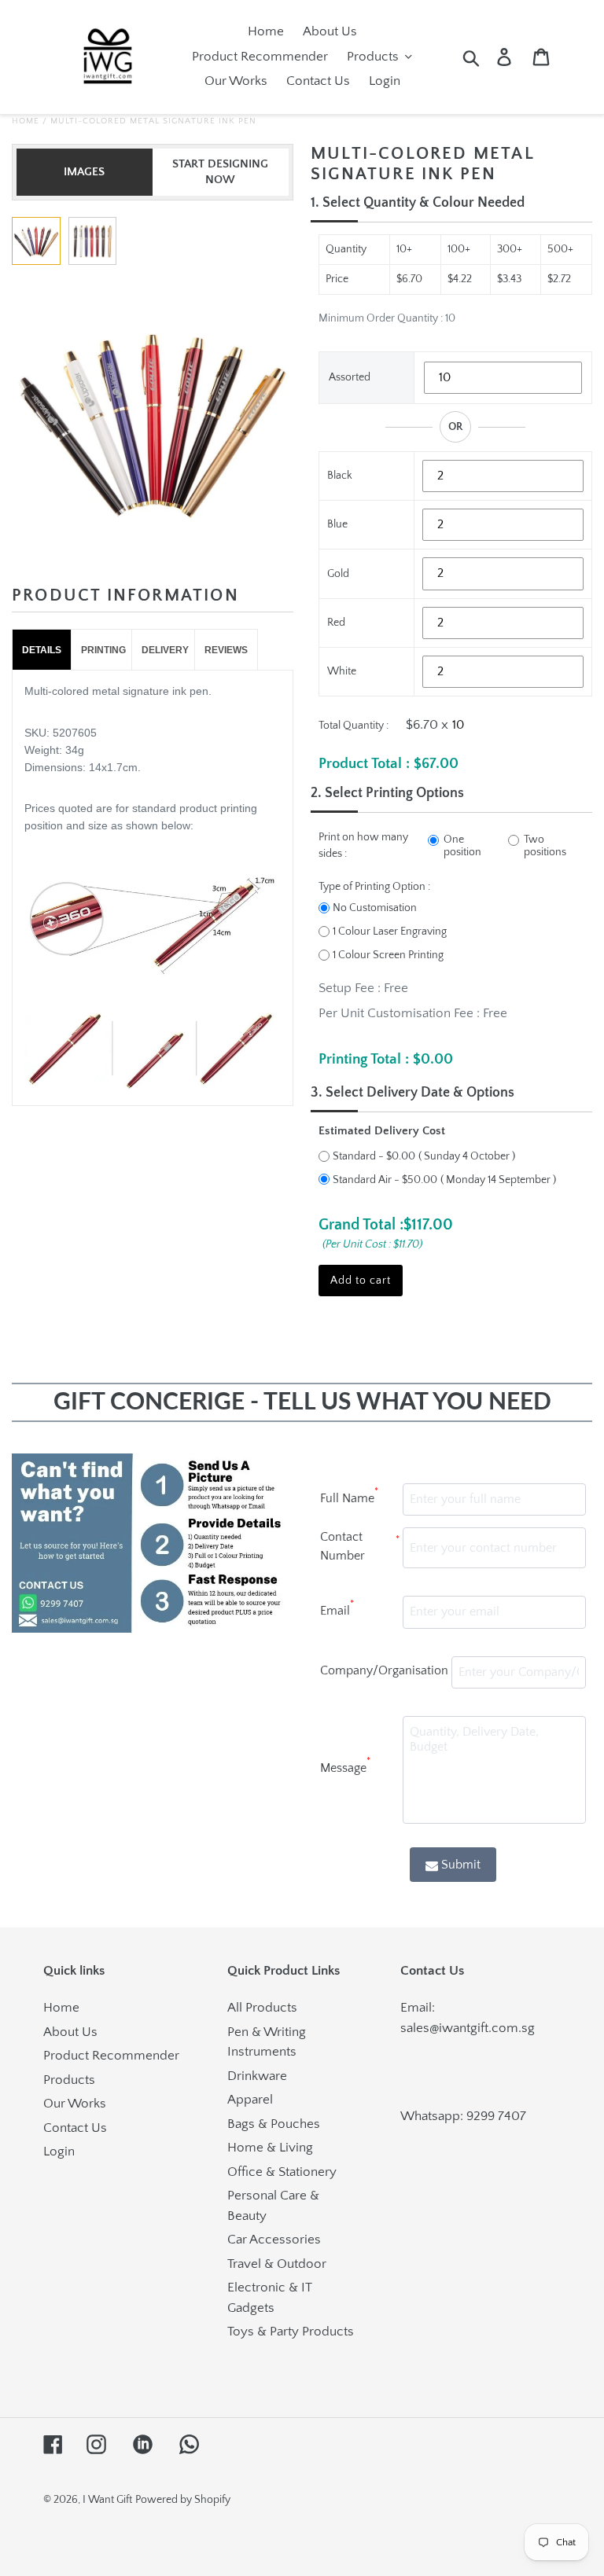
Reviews (226, 650)
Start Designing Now (220, 172)
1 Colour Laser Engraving (390, 932)
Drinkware (257, 2076)
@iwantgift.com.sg (482, 2028)
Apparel (250, 2100)
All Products (262, 2008)
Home (26, 121)
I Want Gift (107, 2500)
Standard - (374, 1156)
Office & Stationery (282, 2172)
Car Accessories (274, 2240)
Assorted (350, 377)
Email (337, 1608)
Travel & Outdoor (277, 2264)
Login (59, 2152)
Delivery (165, 650)
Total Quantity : (354, 726)
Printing (103, 650)
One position (462, 846)
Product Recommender (111, 2056)
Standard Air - (385, 1180)
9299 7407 (496, 2116)
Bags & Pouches (274, 2124)
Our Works (75, 2104)
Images (84, 172)
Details (42, 650)
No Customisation (375, 908)
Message (345, 1766)
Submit (461, 1865)
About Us (70, 2032)
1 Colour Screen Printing (388, 955)
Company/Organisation (384, 1670)
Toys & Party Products (291, 2332)
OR (455, 427)
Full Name (349, 1496)
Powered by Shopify (183, 2500)
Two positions (545, 846)
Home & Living (270, 2148)
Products (69, 2080)
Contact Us (75, 2128)
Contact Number (360, 1546)
